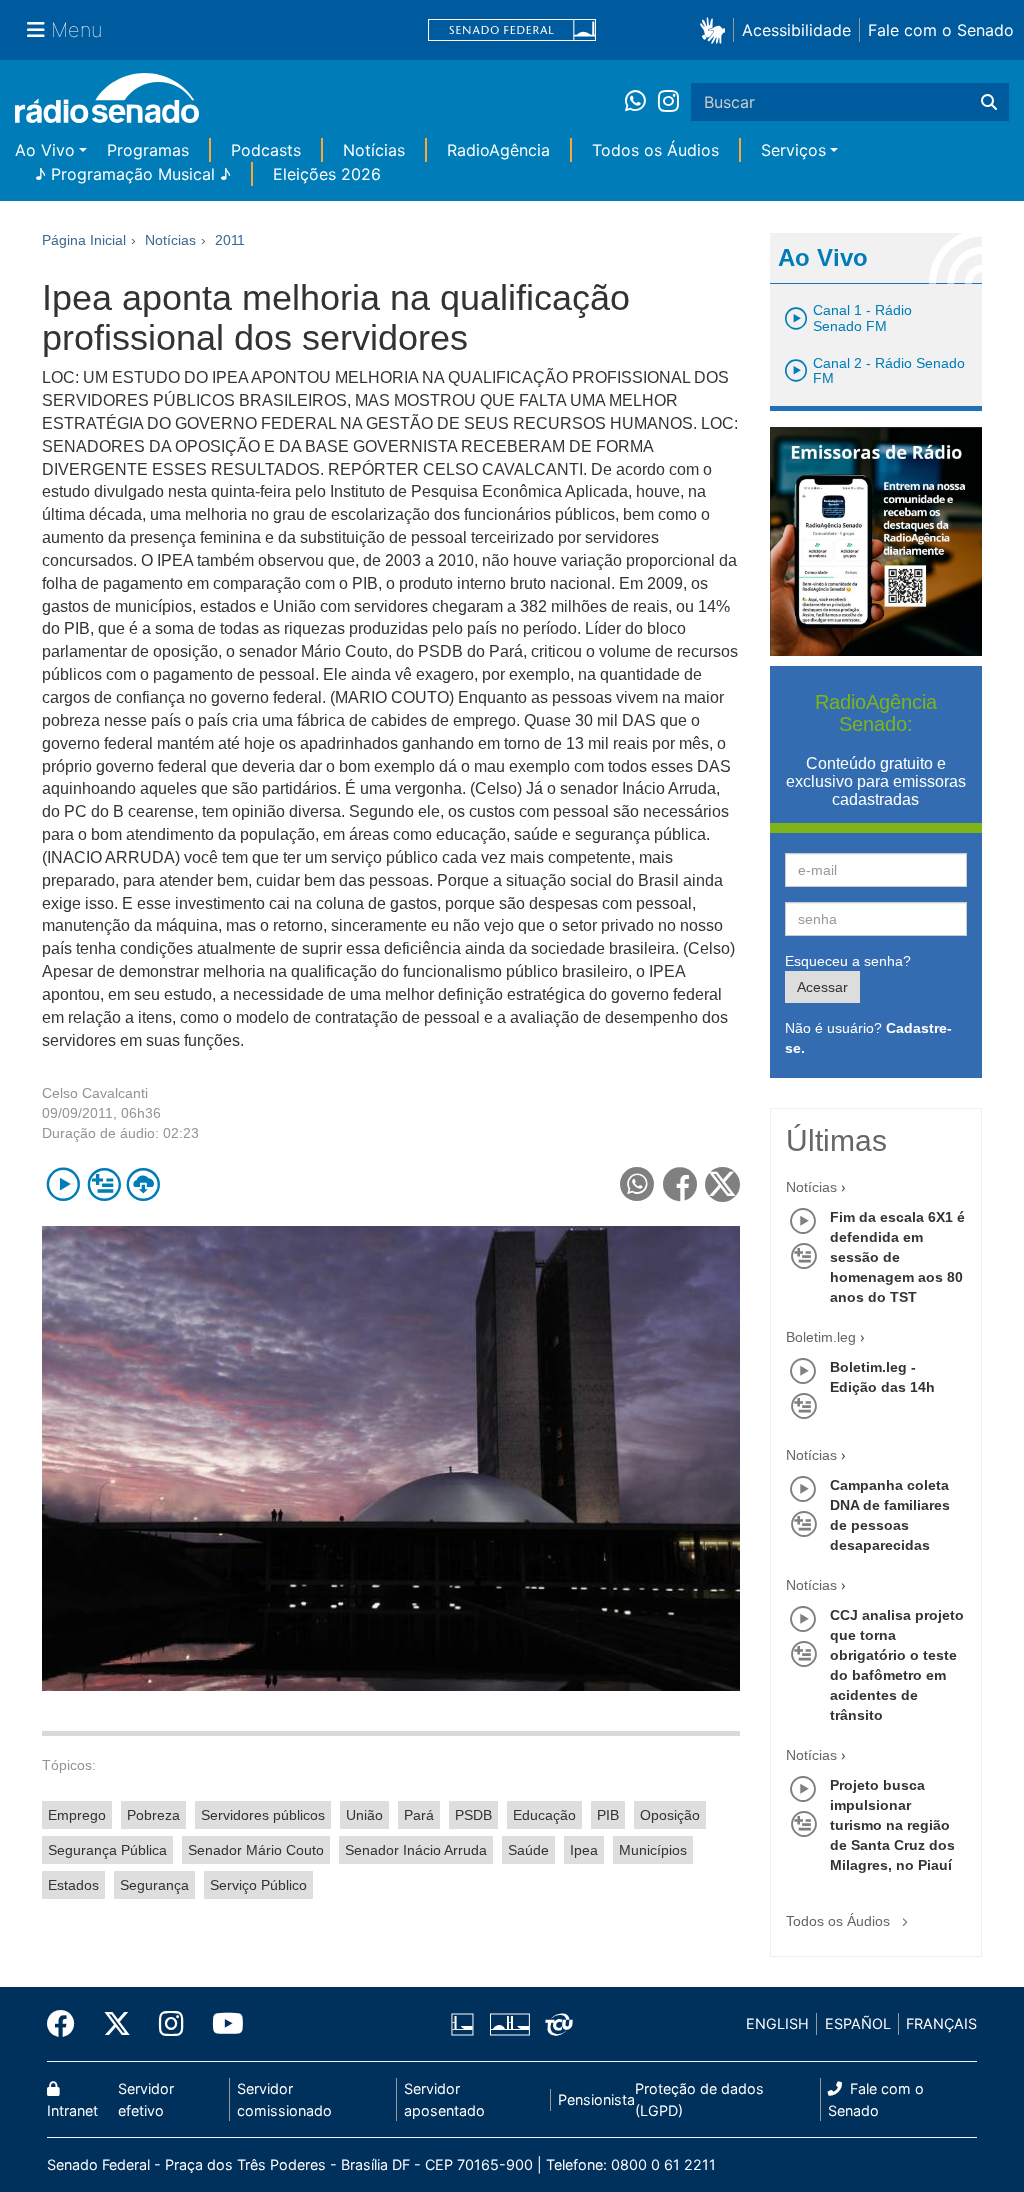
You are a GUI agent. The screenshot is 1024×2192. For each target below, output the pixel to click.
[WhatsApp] (641, 102)
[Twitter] (117, 2024)
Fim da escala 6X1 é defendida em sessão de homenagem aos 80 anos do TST (897, 1257)
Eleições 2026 (327, 174)
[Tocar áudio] (63, 1184)
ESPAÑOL (858, 2023)
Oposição (670, 1815)
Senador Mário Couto (256, 1850)
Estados (73, 1885)
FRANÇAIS (941, 2023)
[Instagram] (668, 102)
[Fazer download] (143, 1184)
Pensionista (596, 2099)
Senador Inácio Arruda (416, 1850)
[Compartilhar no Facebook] (680, 1184)
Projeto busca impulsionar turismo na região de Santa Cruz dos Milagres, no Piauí (892, 1825)
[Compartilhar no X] (722, 1184)
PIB (608, 1815)
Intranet (72, 2110)
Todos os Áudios (655, 150)
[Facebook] (68, 2024)
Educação (544, 1815)
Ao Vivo (45, 150)
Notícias (374, 150)
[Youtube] (221, 2024)
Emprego (77, 1815)
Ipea (584, 1850)
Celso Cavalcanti (95, 1093)
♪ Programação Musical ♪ (133, 174)
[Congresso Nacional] (509, 2024)
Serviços (793, 150)
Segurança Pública (107, 1850)
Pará (419, 1815)
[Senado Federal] (512, 30)
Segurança (154, 1885)
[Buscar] (989, 102)
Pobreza (153, 1815)
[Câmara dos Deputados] (466, 2024)
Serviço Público (258, 1885)
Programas (148, 150)
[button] (716, 29)
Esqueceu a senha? (848, 961)
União (364, 1815)
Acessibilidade (796, 30)
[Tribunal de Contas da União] (555, 2024)
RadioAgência (498, 150)
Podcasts (266, 150)
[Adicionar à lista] (103, 1184)
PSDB (473, 1815)
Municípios (653, 1850)
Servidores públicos (263, 1815)
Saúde (528, 1850)
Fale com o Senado (941, 30)
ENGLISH (777, 2023)
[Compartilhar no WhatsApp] (637, 1184)
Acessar (822, 987)
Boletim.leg (821, 1337)
